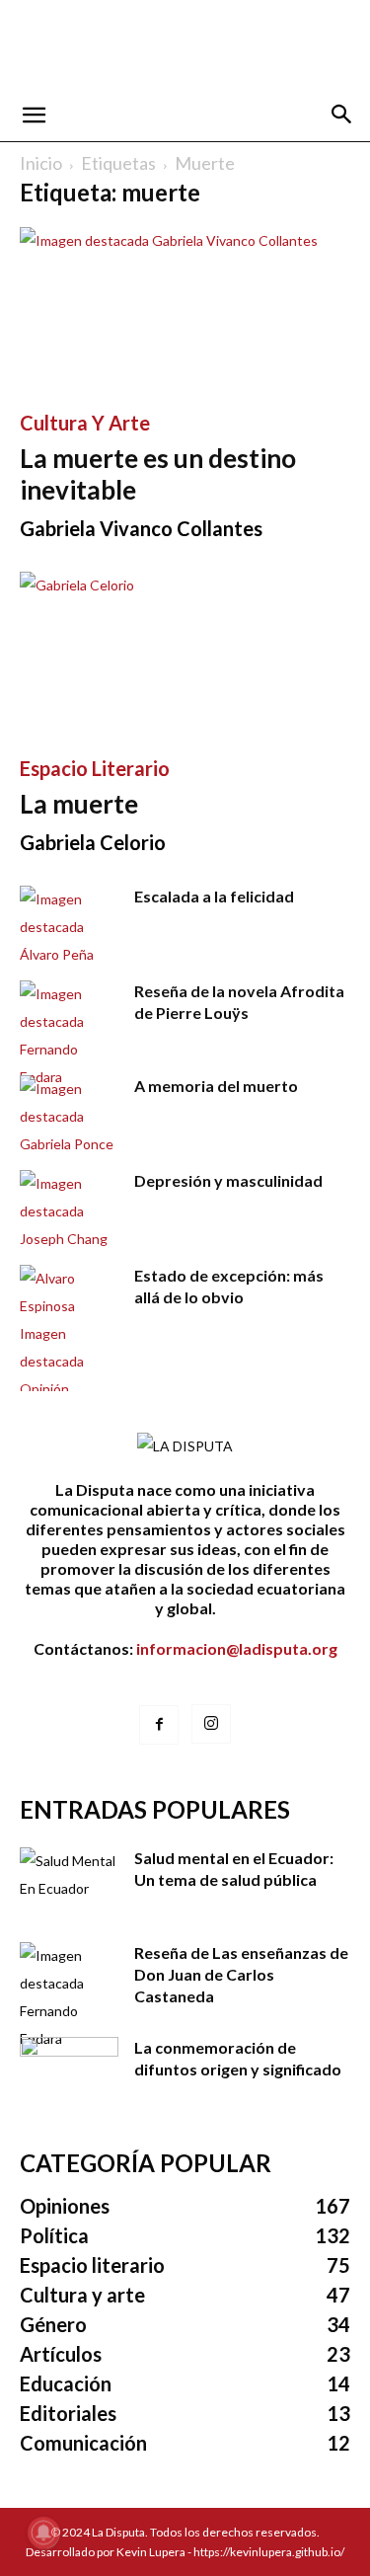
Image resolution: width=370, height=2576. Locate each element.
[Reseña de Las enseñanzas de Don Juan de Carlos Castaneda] (69, 1997)
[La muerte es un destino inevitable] (185, 309)
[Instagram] (211, 1724)
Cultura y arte (85, 423)
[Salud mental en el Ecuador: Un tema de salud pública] (69, 1882)
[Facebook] (159, 1725)
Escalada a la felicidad (214, 896)
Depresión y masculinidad (228, 1180)
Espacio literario (95, 768)
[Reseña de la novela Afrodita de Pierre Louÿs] (69, 1036)
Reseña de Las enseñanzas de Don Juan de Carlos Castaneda (241, 1974)
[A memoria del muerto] (69, 1117)
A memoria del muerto (216, 1086)
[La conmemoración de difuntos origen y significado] (69, 2071)
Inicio (41, 163)
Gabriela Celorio (93, 842)
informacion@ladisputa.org (237, 1648)
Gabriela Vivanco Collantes (141, 528)
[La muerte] (185, 653)
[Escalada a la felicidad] (69, 927)
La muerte (79, 804)
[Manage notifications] (43, 2533)
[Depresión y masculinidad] (69, 1211)
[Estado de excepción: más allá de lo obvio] (69, 1334)
